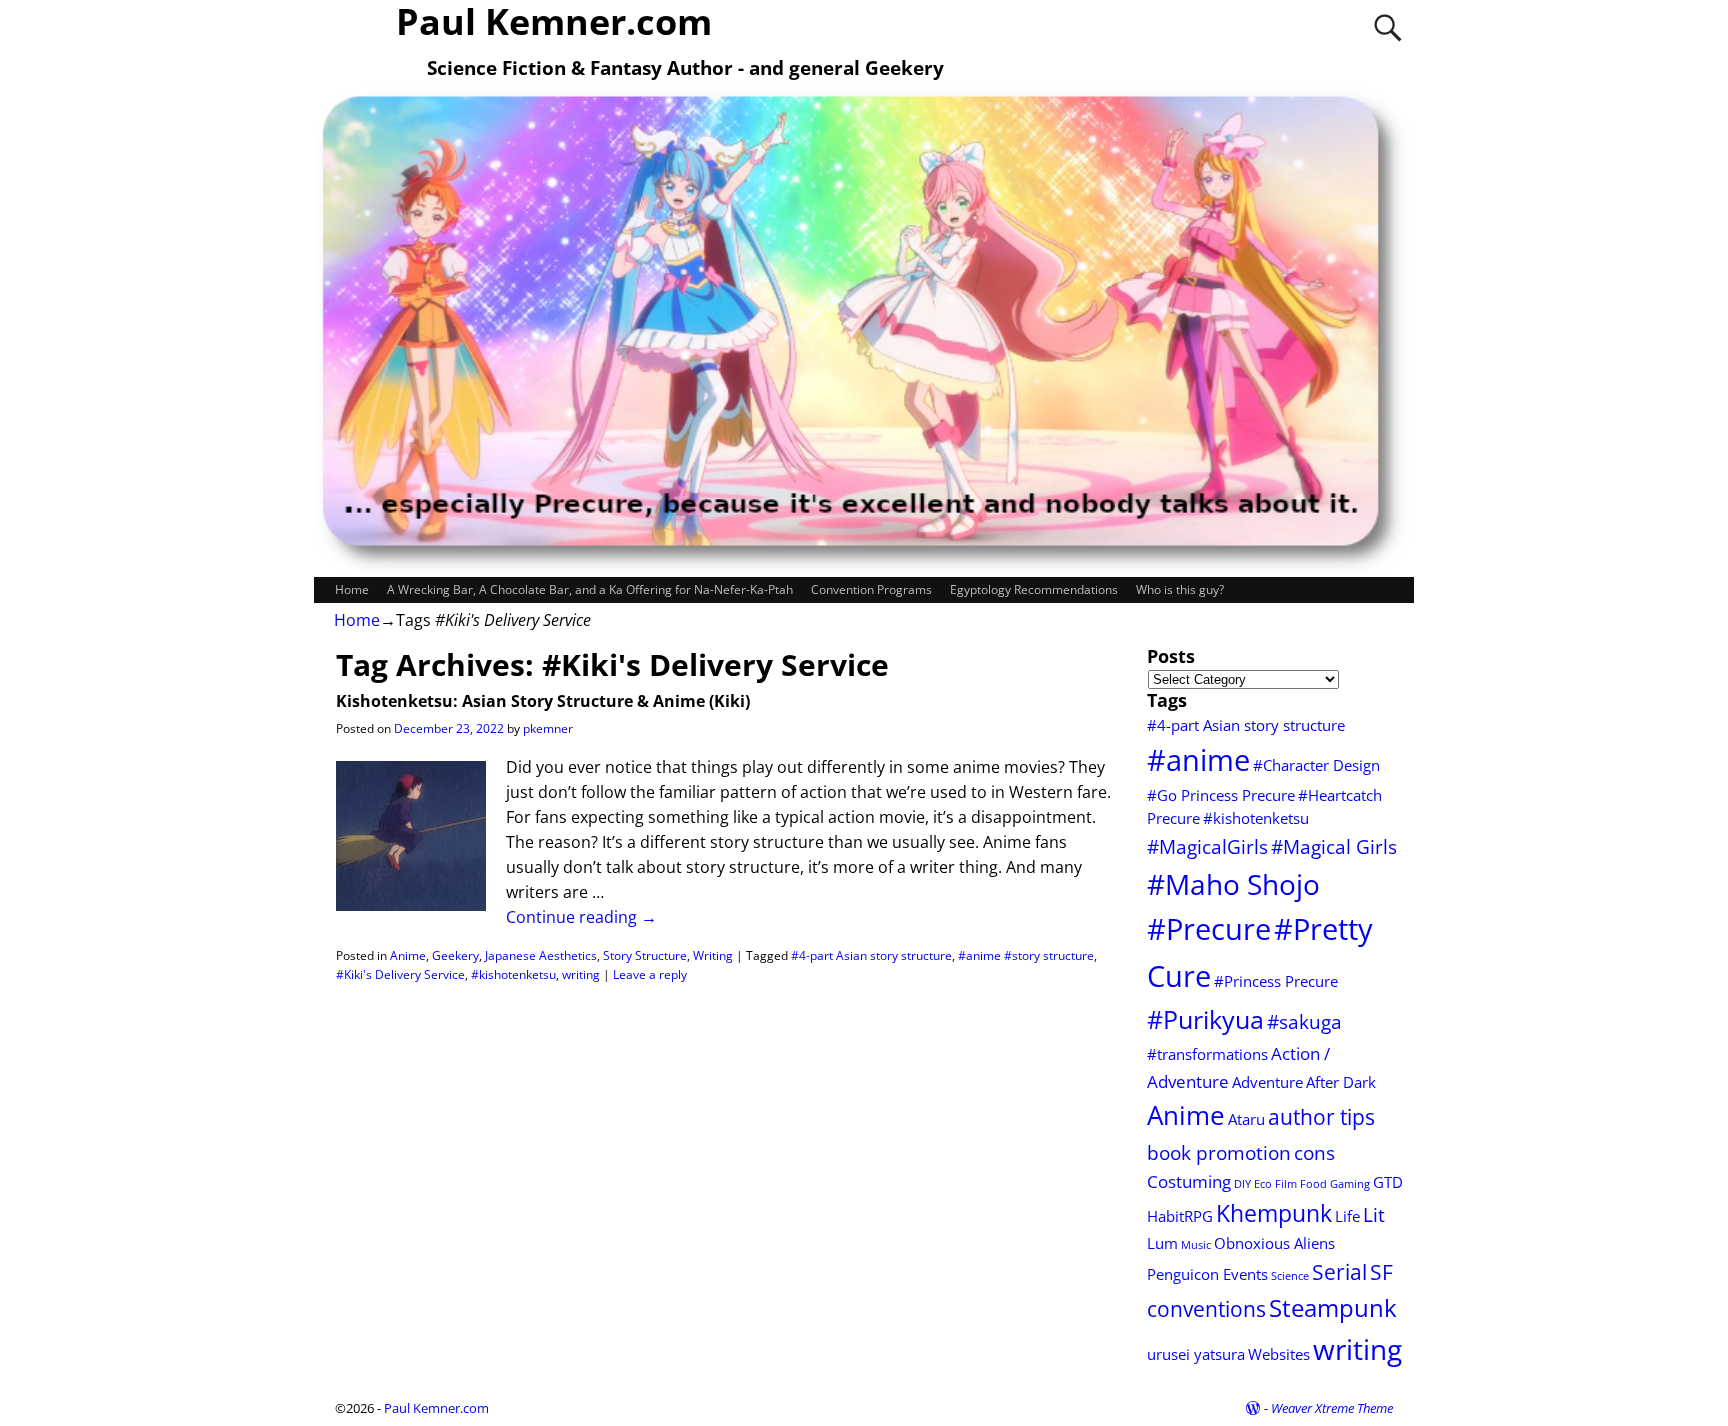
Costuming (1189, 1181)
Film (1286, 1184)
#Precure (1209, 929)
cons (1314, 1152)
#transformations (1207, 1054)
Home (352, 589)
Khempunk (1274, 1213)
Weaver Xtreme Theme (1332, 1408)
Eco (1263, 1184)
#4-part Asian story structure (871, 955)
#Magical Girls (1334, 846)
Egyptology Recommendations (1034, 589)
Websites (1279, 1354)
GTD (1388, 1182)
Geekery (455, 955)
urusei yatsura (1196, 1354)
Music (1196, 1245)
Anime (408, 955)
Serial (1339, 1271)
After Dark (1341, 1082)
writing (581, 974)
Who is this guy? (1180, 589)
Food (1313, 1184)
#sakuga (1304, 1021)
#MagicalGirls (1207, 846)
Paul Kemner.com (436, 1408)
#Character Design (1316, 765)
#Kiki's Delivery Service (400, 974)
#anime (1198, 760)
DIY (1242, 1184)
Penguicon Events (1207, 1274)
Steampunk (1333, 1308)
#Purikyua (1205, 1019)
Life (1347, 1216)
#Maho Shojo (1233, 884)
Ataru (1246, 1119)
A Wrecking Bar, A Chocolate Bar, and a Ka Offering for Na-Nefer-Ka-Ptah (590, 589)
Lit (1374, 1214)
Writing (713, 955)
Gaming (1350, 1184)
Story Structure (645, 955)
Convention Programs (871, 589)
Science (1290, 1276)
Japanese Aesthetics (541, 955)
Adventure (1267, 1082)
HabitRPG (1180, 1216)
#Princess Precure (1276, 981)
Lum (1162, 1243)
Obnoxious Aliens (1274, 1243)
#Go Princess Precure (1221, 795)
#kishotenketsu (513, 974)
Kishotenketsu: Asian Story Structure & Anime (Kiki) (543, 701)
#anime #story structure (1026, 955)
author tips (1321, 1116)
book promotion (1219, 1152)
